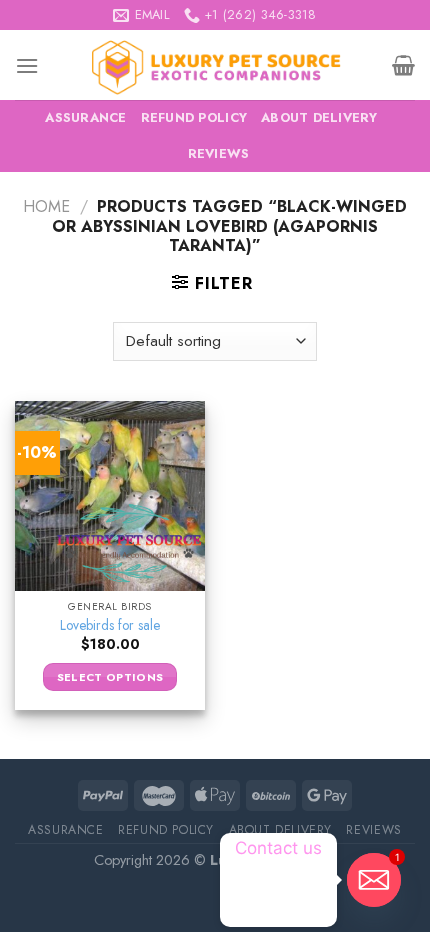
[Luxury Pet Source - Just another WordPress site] (215, 65)
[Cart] (403, 65)
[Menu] (27, 65)
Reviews (219, 153)
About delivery (319, 117)
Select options (110, 677)
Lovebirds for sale (110, 626)
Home (46, 206)
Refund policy (194, 117)
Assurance (85, 117)
